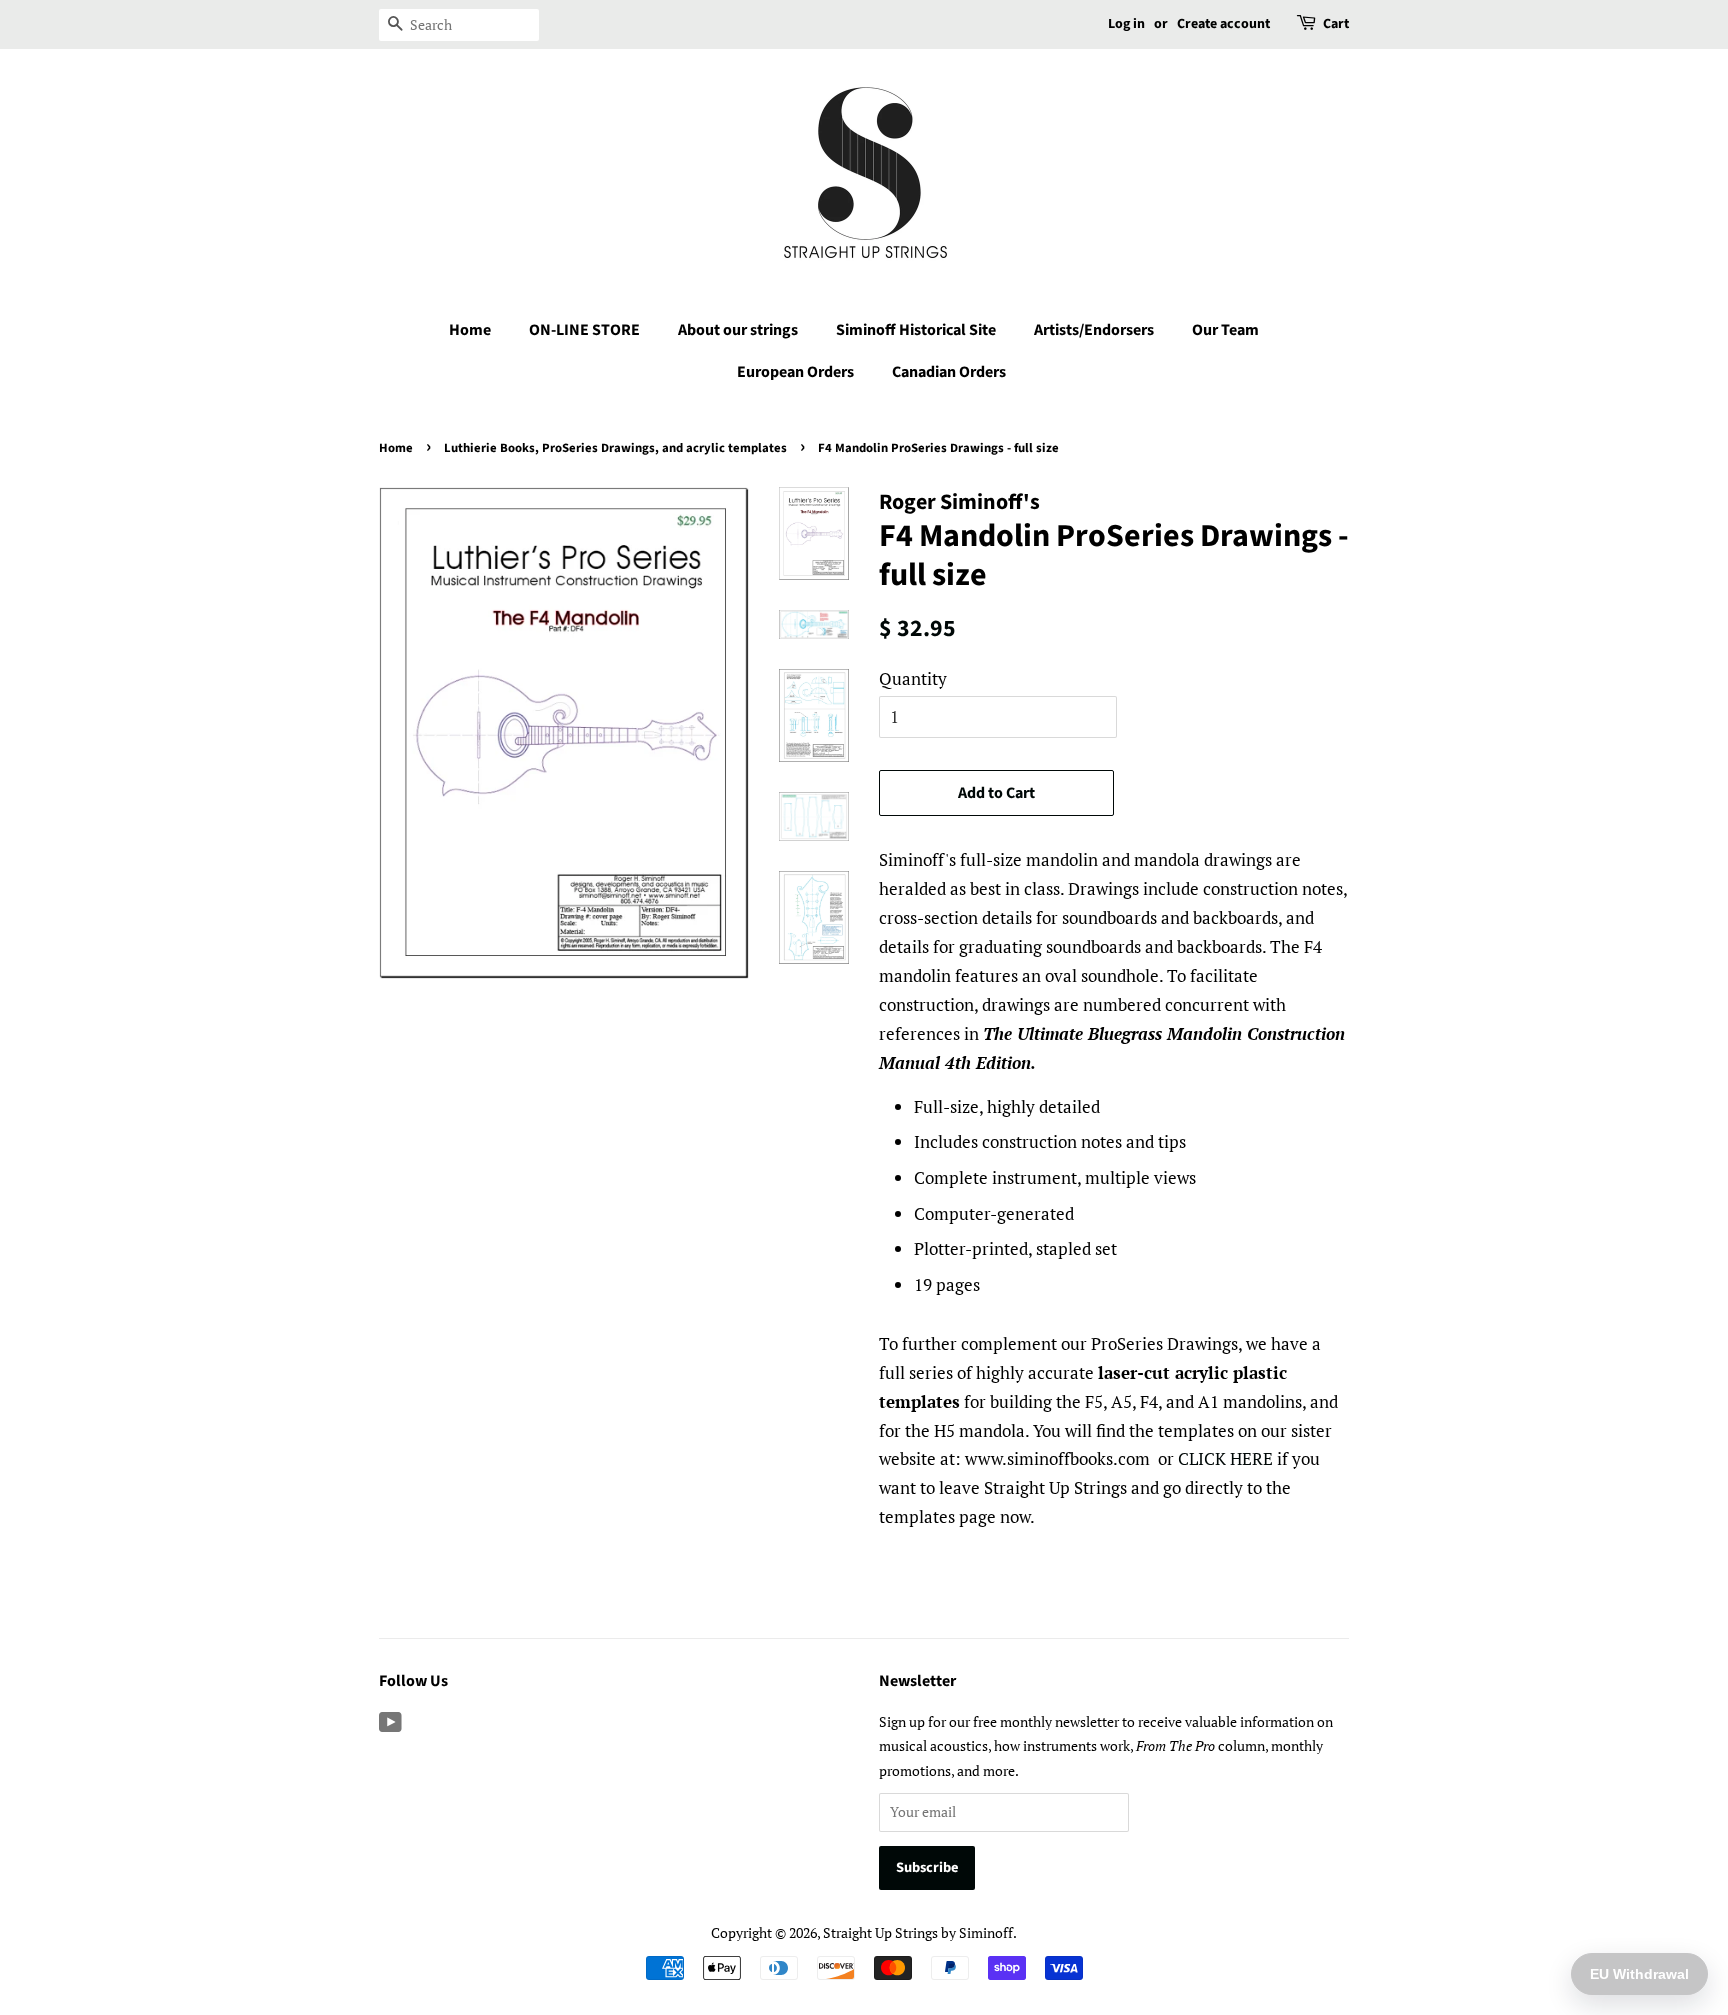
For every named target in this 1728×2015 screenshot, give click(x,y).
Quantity (913, 678)
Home (470, 330)
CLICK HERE (1225, 1458)
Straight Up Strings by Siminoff (918, 1932)
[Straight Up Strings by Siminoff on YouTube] (390, 1725)
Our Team (1225, 330)
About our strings (738, 330)
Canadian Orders (949, 372)
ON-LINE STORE (584, 330)
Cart (1336, 24)
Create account (1223, 24)
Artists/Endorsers (1094, 330)
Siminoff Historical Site (916, 330)
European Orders (795, 372)
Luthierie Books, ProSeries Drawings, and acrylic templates (615, 448)
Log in (1126, 24)
